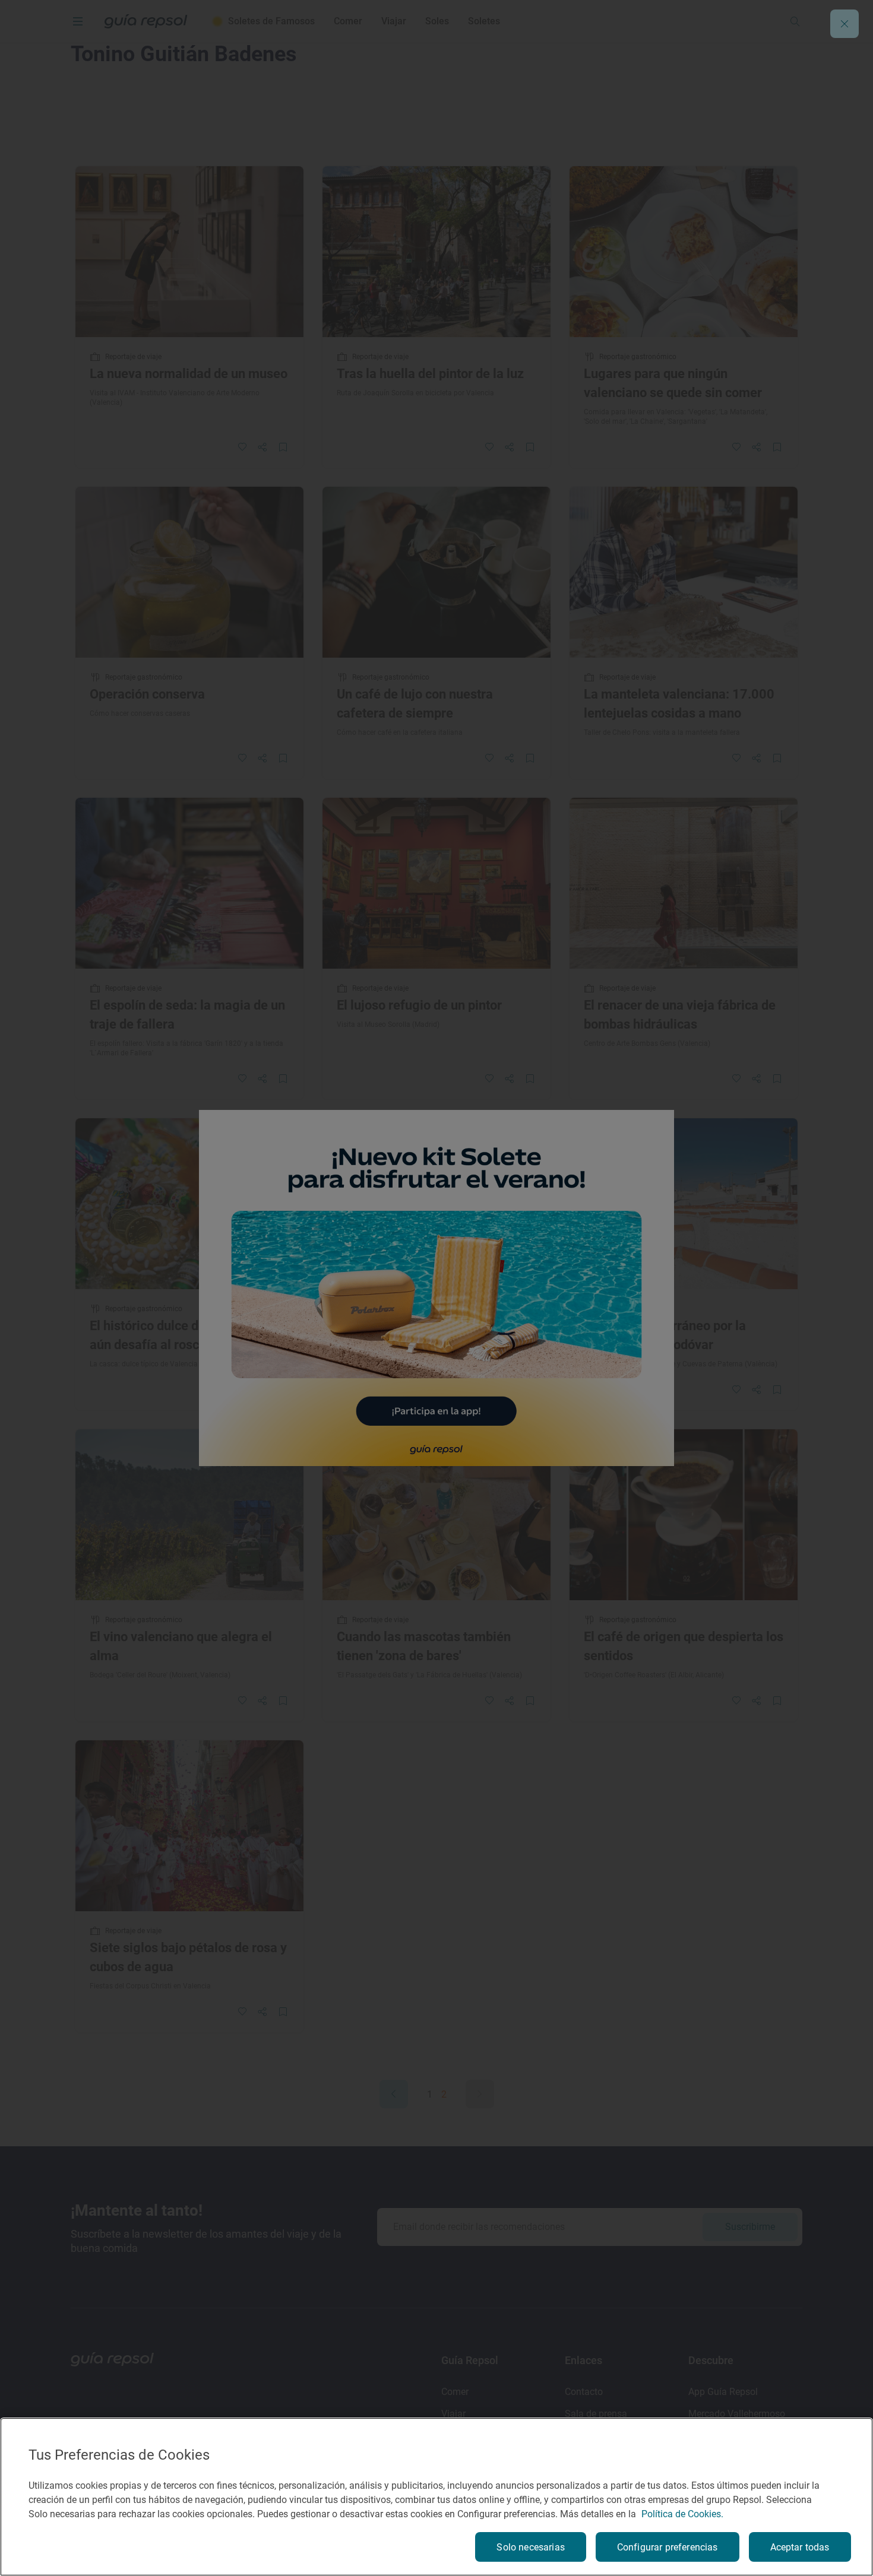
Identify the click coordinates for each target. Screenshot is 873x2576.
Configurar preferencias (668, 2547)
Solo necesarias (530, 2547)
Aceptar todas (800, 2547)
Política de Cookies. (682, 2514)
